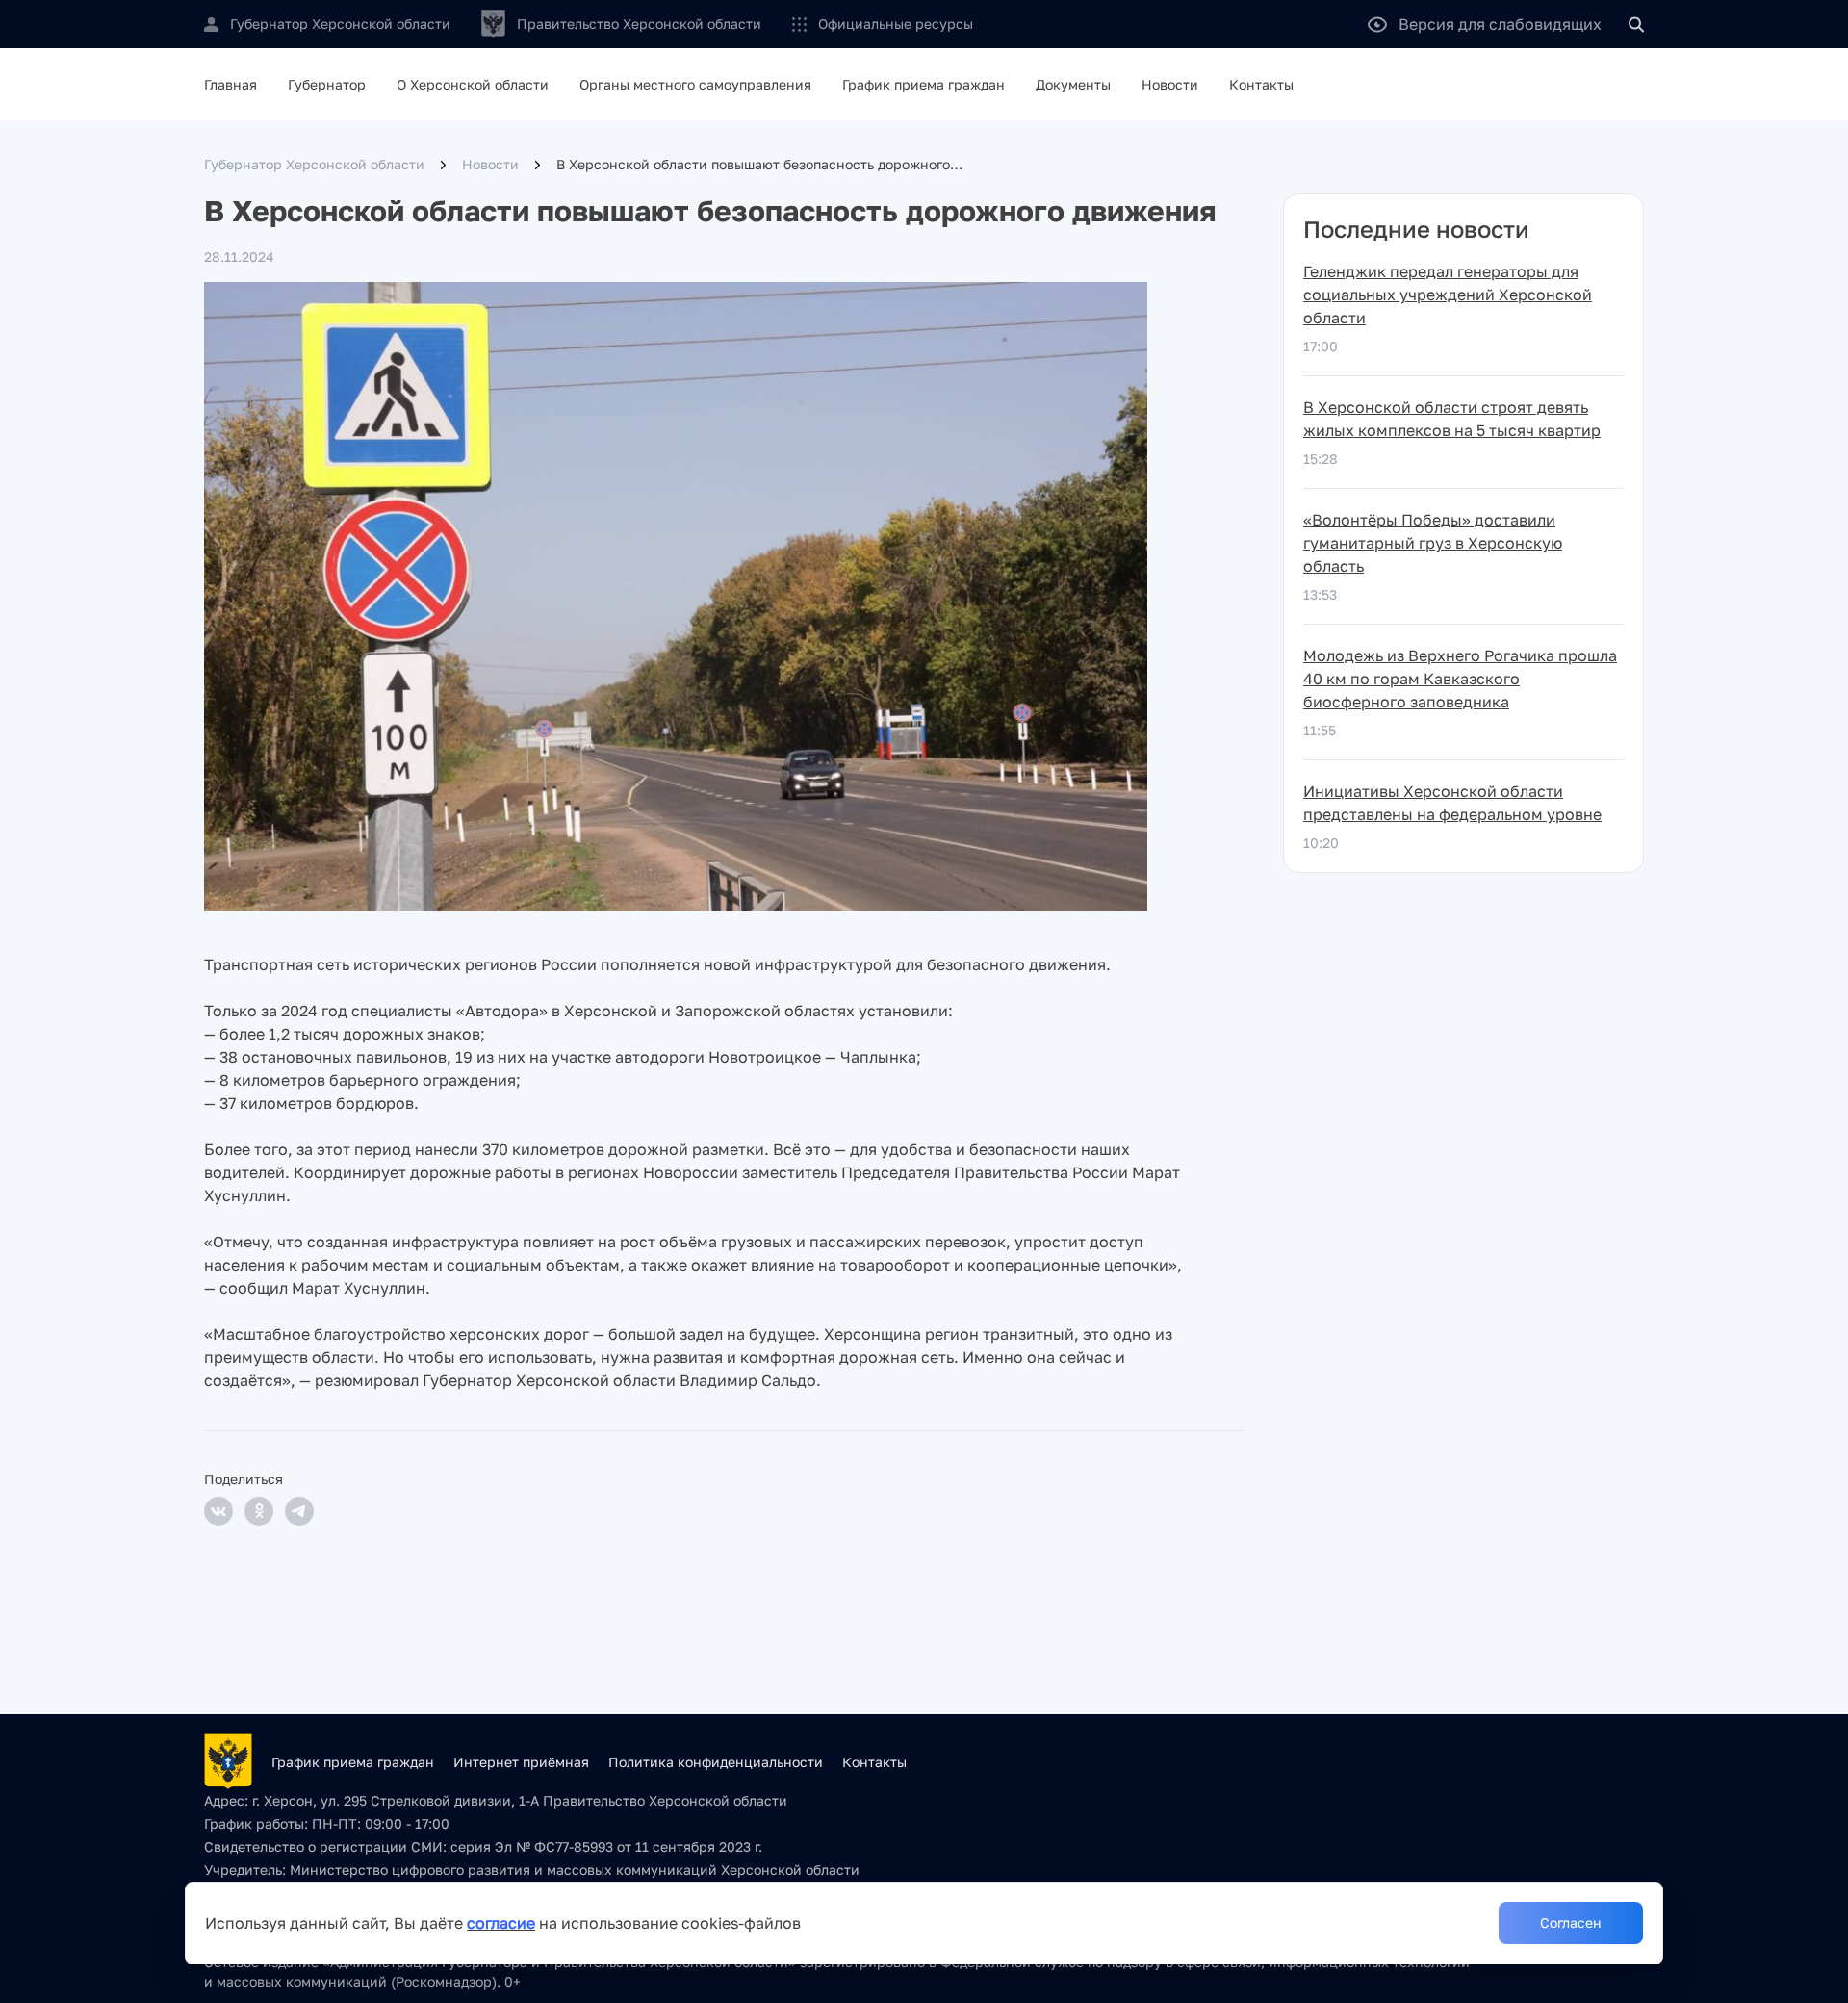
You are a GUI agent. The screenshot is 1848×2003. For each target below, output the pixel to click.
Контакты (1261, 84)
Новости (1170, 84)
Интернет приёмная (521, 1762)
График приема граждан (924, 84)
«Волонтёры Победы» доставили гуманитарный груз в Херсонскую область (1433, 543)
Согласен (1571, 1923)
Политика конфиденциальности (716, 1762)
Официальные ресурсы (896, 24)
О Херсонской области (473, 84)
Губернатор (327, 84)
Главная (231, 84)
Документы (1073, 84)
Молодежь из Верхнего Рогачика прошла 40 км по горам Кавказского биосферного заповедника (1460, 679)
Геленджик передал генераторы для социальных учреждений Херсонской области (1448, 295)
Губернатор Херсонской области (314, 164)
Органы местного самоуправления (695, 84)
